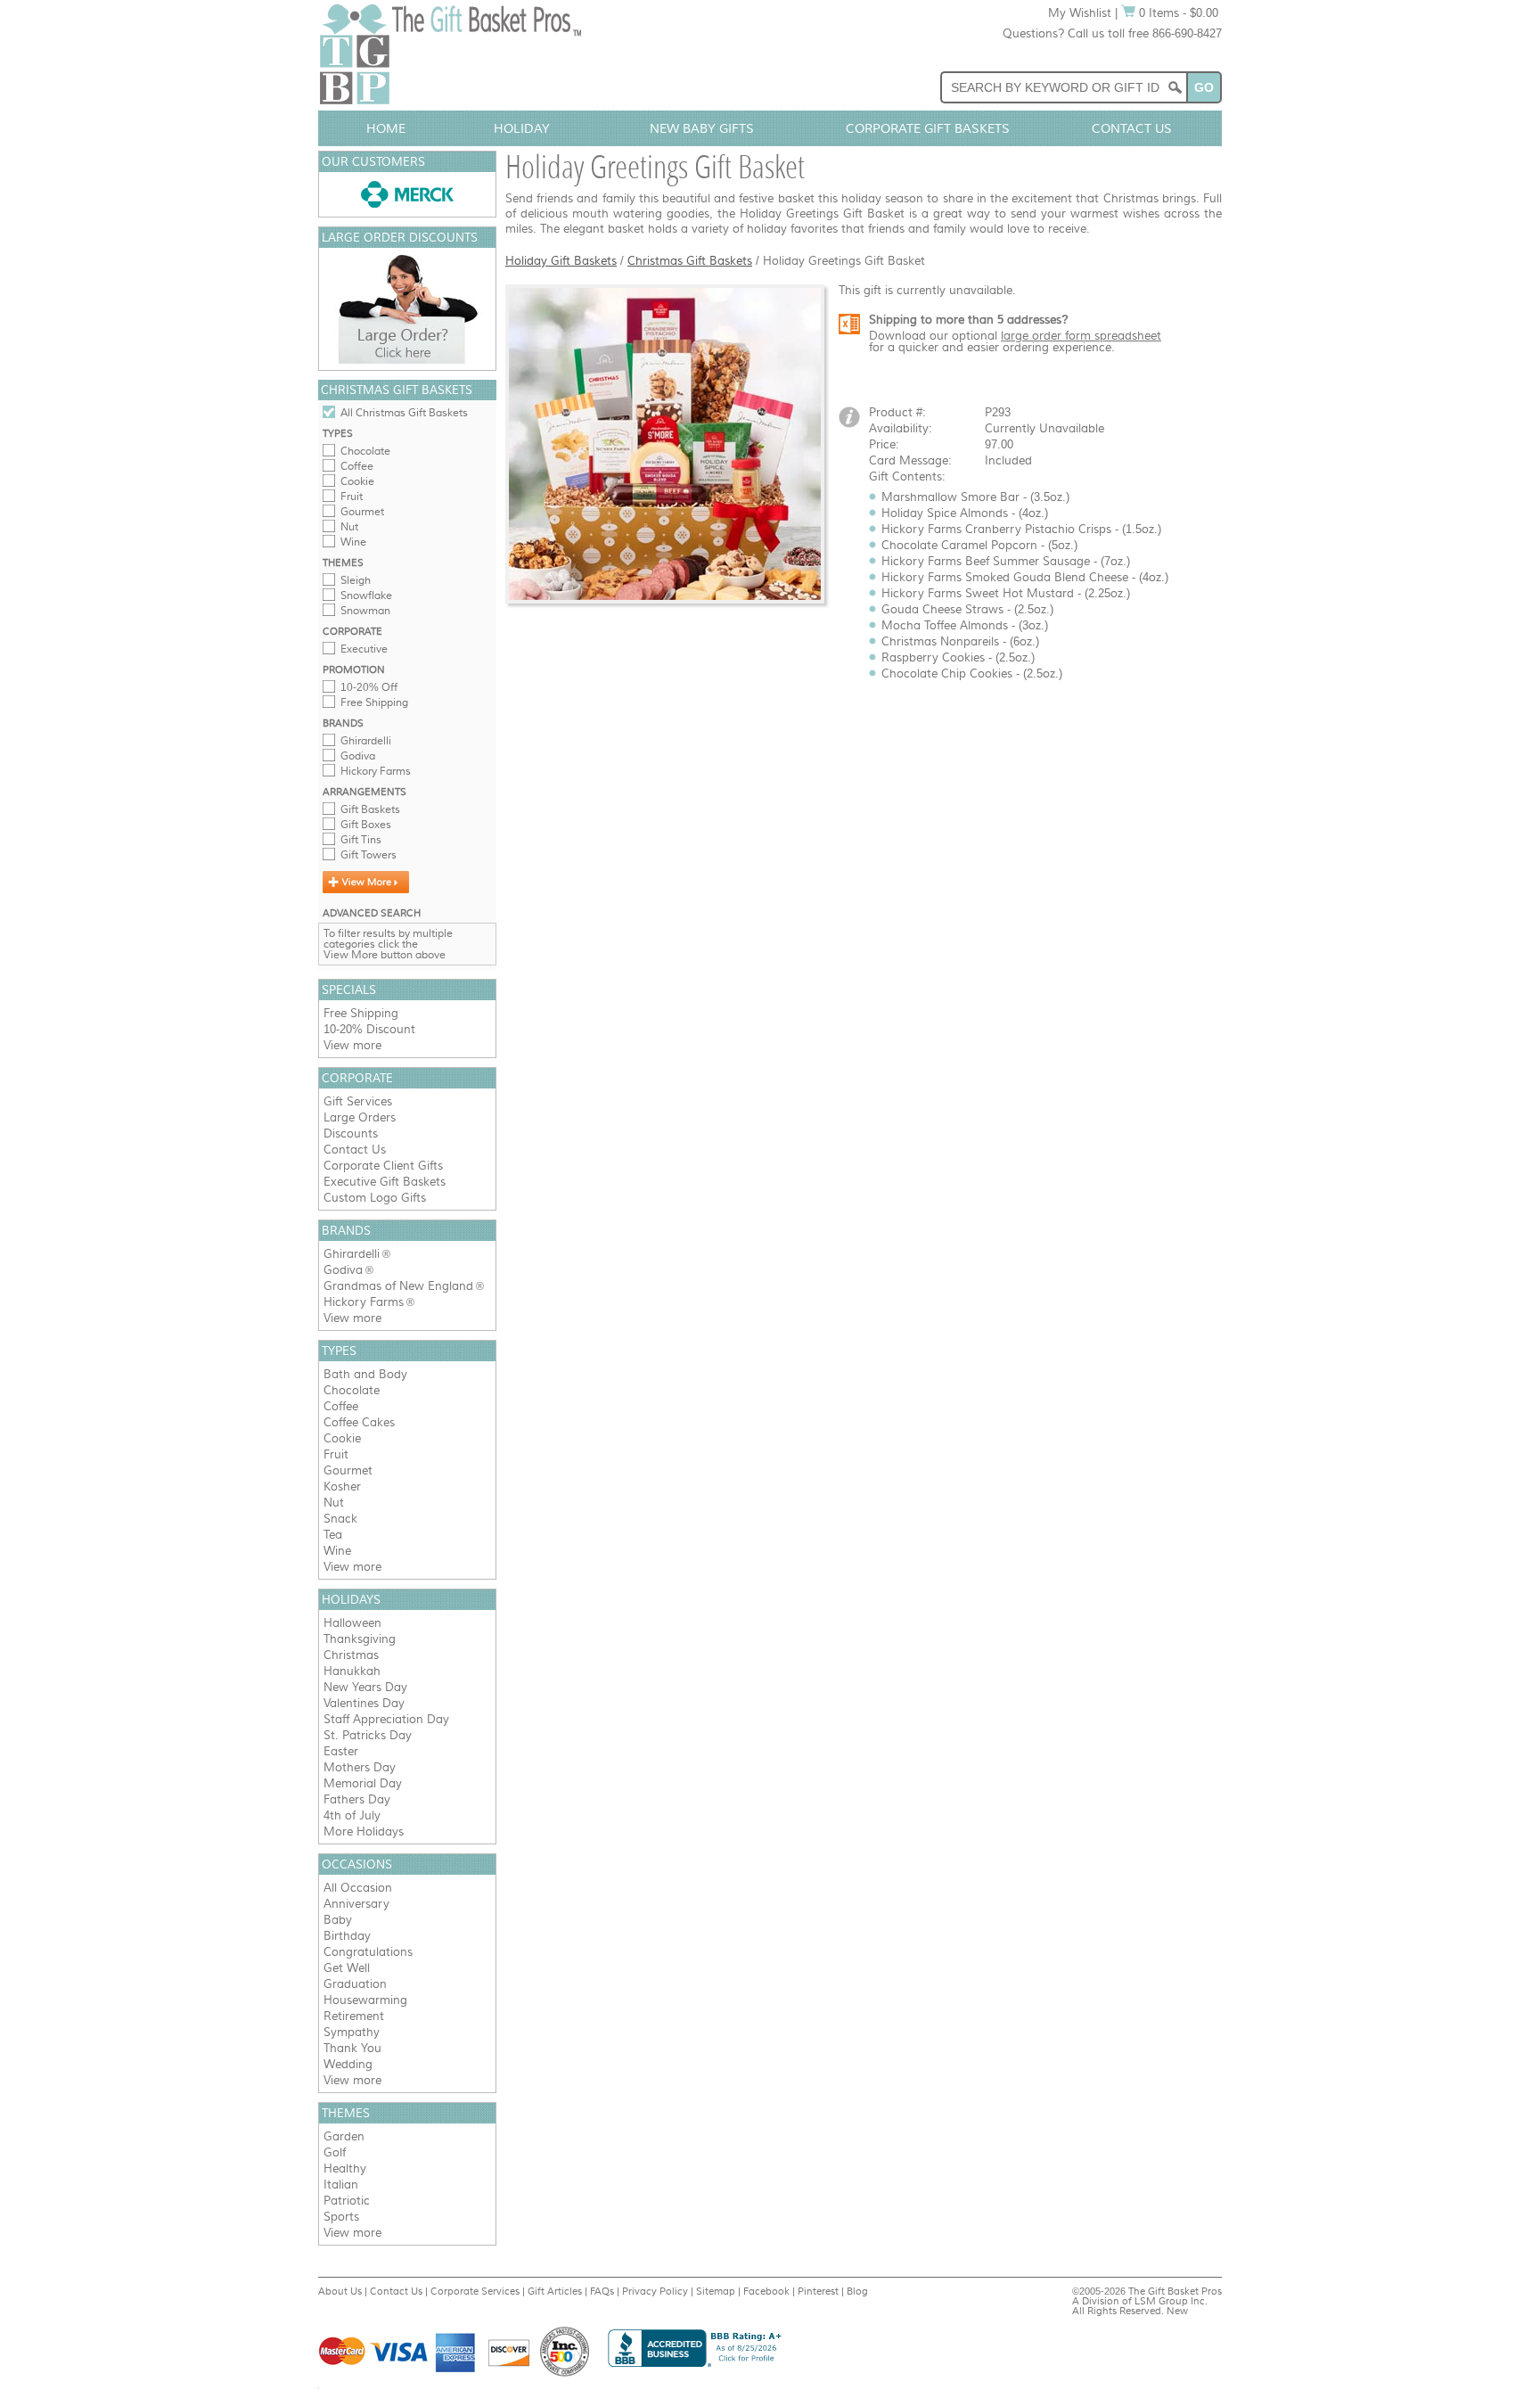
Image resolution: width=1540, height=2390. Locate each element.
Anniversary (356, 1904)
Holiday (522, 128)
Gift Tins (361, 840)
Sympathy (352, 2032)
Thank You (352, 2048)
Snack (340, 1519)
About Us (340, 2291)
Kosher (342, 1487)
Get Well (347, 1968)
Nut (349, 527)
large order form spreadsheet (1081, 336)
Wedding (348, 2064)
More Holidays (364, 1832)
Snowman (365, 611)
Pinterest (818, 2291)
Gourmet (362, 512)
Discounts (351, 1133)
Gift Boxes (366, 825)
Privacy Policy (655, 2291)
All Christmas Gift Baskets (404, 413)
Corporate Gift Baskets (928, 128)
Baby (338, 1920)
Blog (857, 2291)
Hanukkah (352, 1671)
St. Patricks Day (368, 1735)
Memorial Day (363, 1783)
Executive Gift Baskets (385, 1182)
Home (386, 128)
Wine (353, 542)
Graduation (355, 1984)
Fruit (352, 497)
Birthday (347, 1936)
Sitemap (716, 2291)
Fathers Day (357, 1799)
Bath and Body (365, 1374)
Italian (341, 2185)
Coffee (357, 466)
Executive (364, 649)
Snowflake (366, 595)
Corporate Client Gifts (383, 1166)
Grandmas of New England (398, 1286)
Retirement (354, 2016)
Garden (344, 2136)
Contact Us (1132, 128)
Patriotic (347, 2201)
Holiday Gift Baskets (561, 261)
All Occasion (358, 1888)
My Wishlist (1080, 13)
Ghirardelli (366, 741)
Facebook (766, 2291)
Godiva (358, 756)
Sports (341, 2217)
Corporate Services (475, 2291)
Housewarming (365, 2000)
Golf (335, 2152)
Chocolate (365, 451)
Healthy (345, 2168)
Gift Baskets (370, 809)
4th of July (352, 1815)
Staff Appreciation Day (386, 1719)
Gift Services (358, 1101)
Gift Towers (369, 855)
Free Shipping (374, 702)
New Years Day (365, 1687)
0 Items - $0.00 (1177, 13)
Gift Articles (555, 2291)
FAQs (602, 2291)
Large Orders (360, 1117)
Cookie (357, 481)
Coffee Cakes (359, 1422)
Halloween (352, 1623)
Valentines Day (364, 1703)
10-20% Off (369, 687)
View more (352, 1045)
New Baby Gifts (702, 128)
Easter (341, 1751)
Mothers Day (360, 1767)
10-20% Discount (369, 1029)
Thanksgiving (360, 1639)
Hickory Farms (376, 771)
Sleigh (356, 580)
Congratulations (368, 1952)
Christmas (351, 1655)
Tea (333, 1535)
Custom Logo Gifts (375, 1198)
